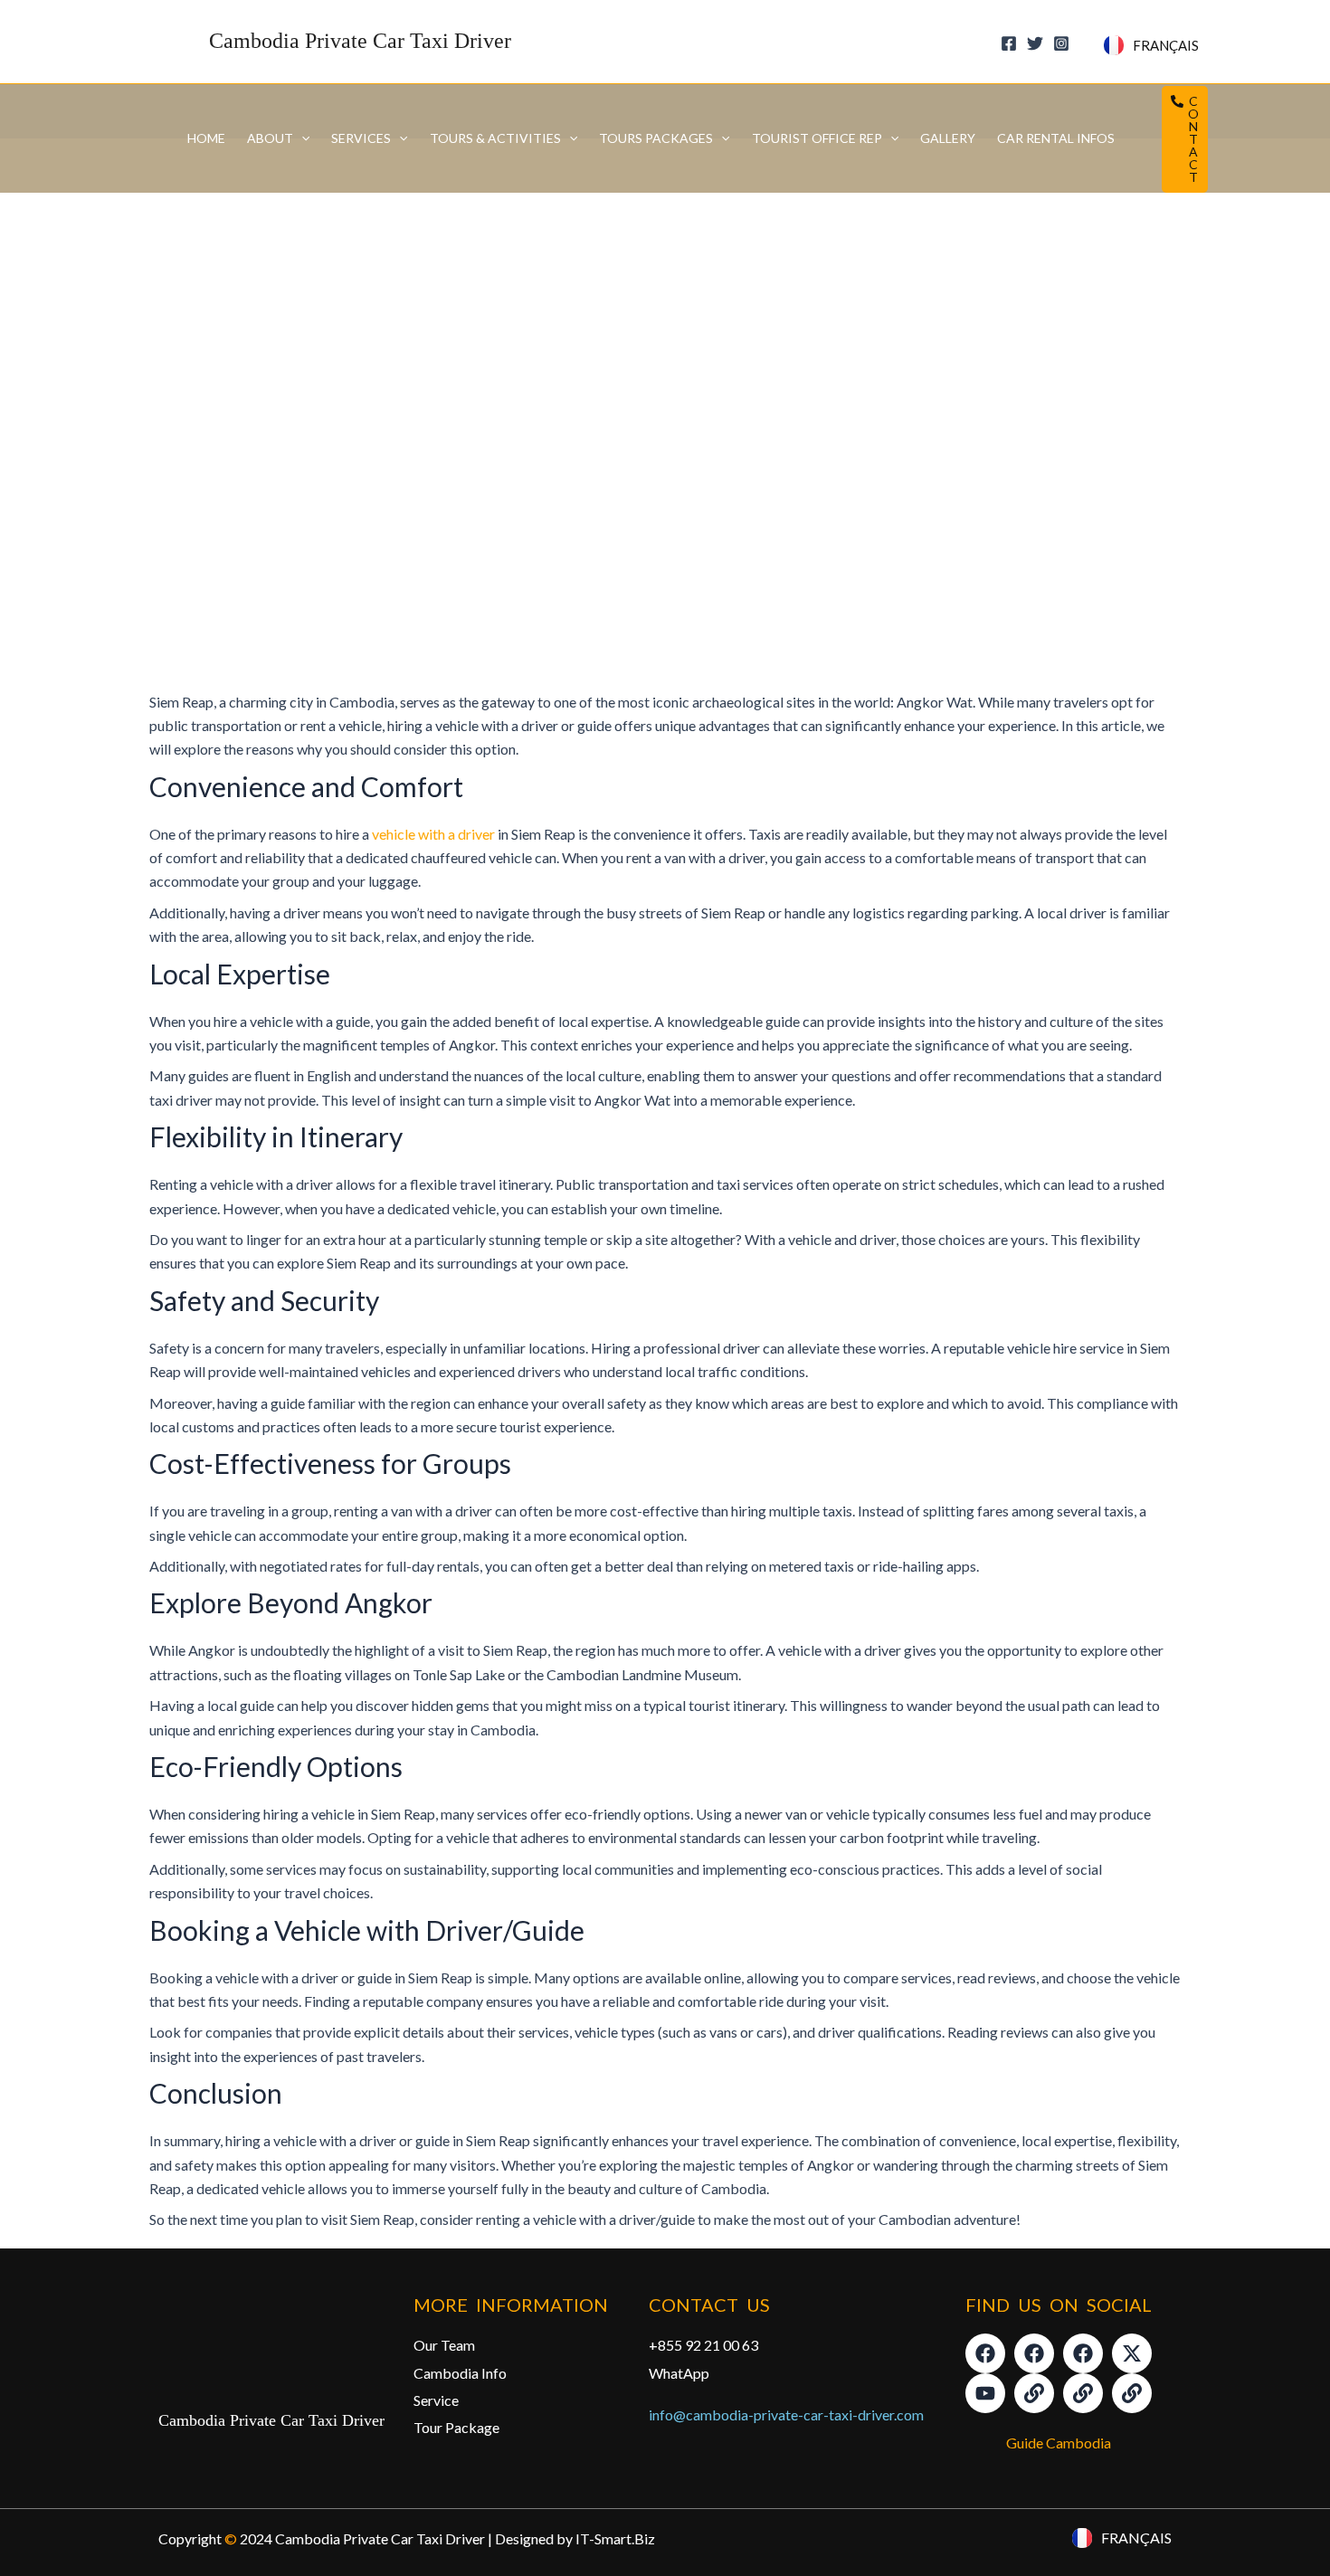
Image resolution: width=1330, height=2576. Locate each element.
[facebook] (1012, 43)
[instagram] (1064, 43)
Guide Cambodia (1059, 2443)
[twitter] (1038, 43)
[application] (301, 138)
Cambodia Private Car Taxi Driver (360, 41)
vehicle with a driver (433, 834)
